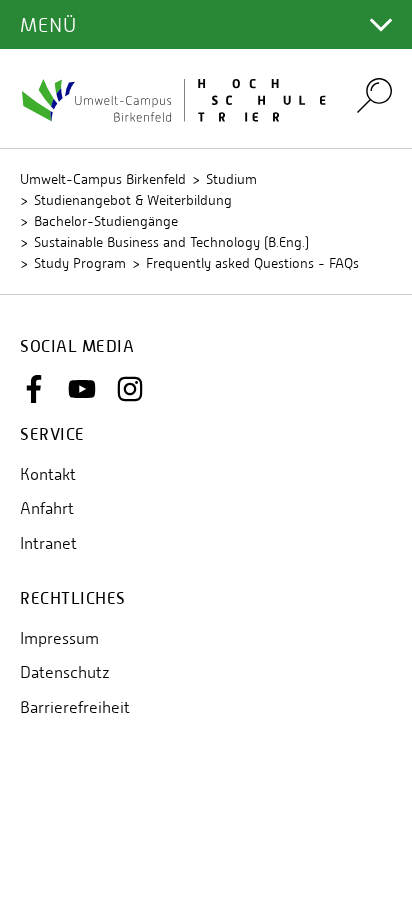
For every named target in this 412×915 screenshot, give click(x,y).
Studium (231, 179)
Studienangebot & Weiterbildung (133, 200)
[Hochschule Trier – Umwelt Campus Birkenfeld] (176, 99)
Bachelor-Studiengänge (106, 221)
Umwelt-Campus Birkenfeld (103, 179)
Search (374, 94)
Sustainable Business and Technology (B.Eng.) (171, 242)
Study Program (80, 263)
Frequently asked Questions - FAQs (252, 263)
